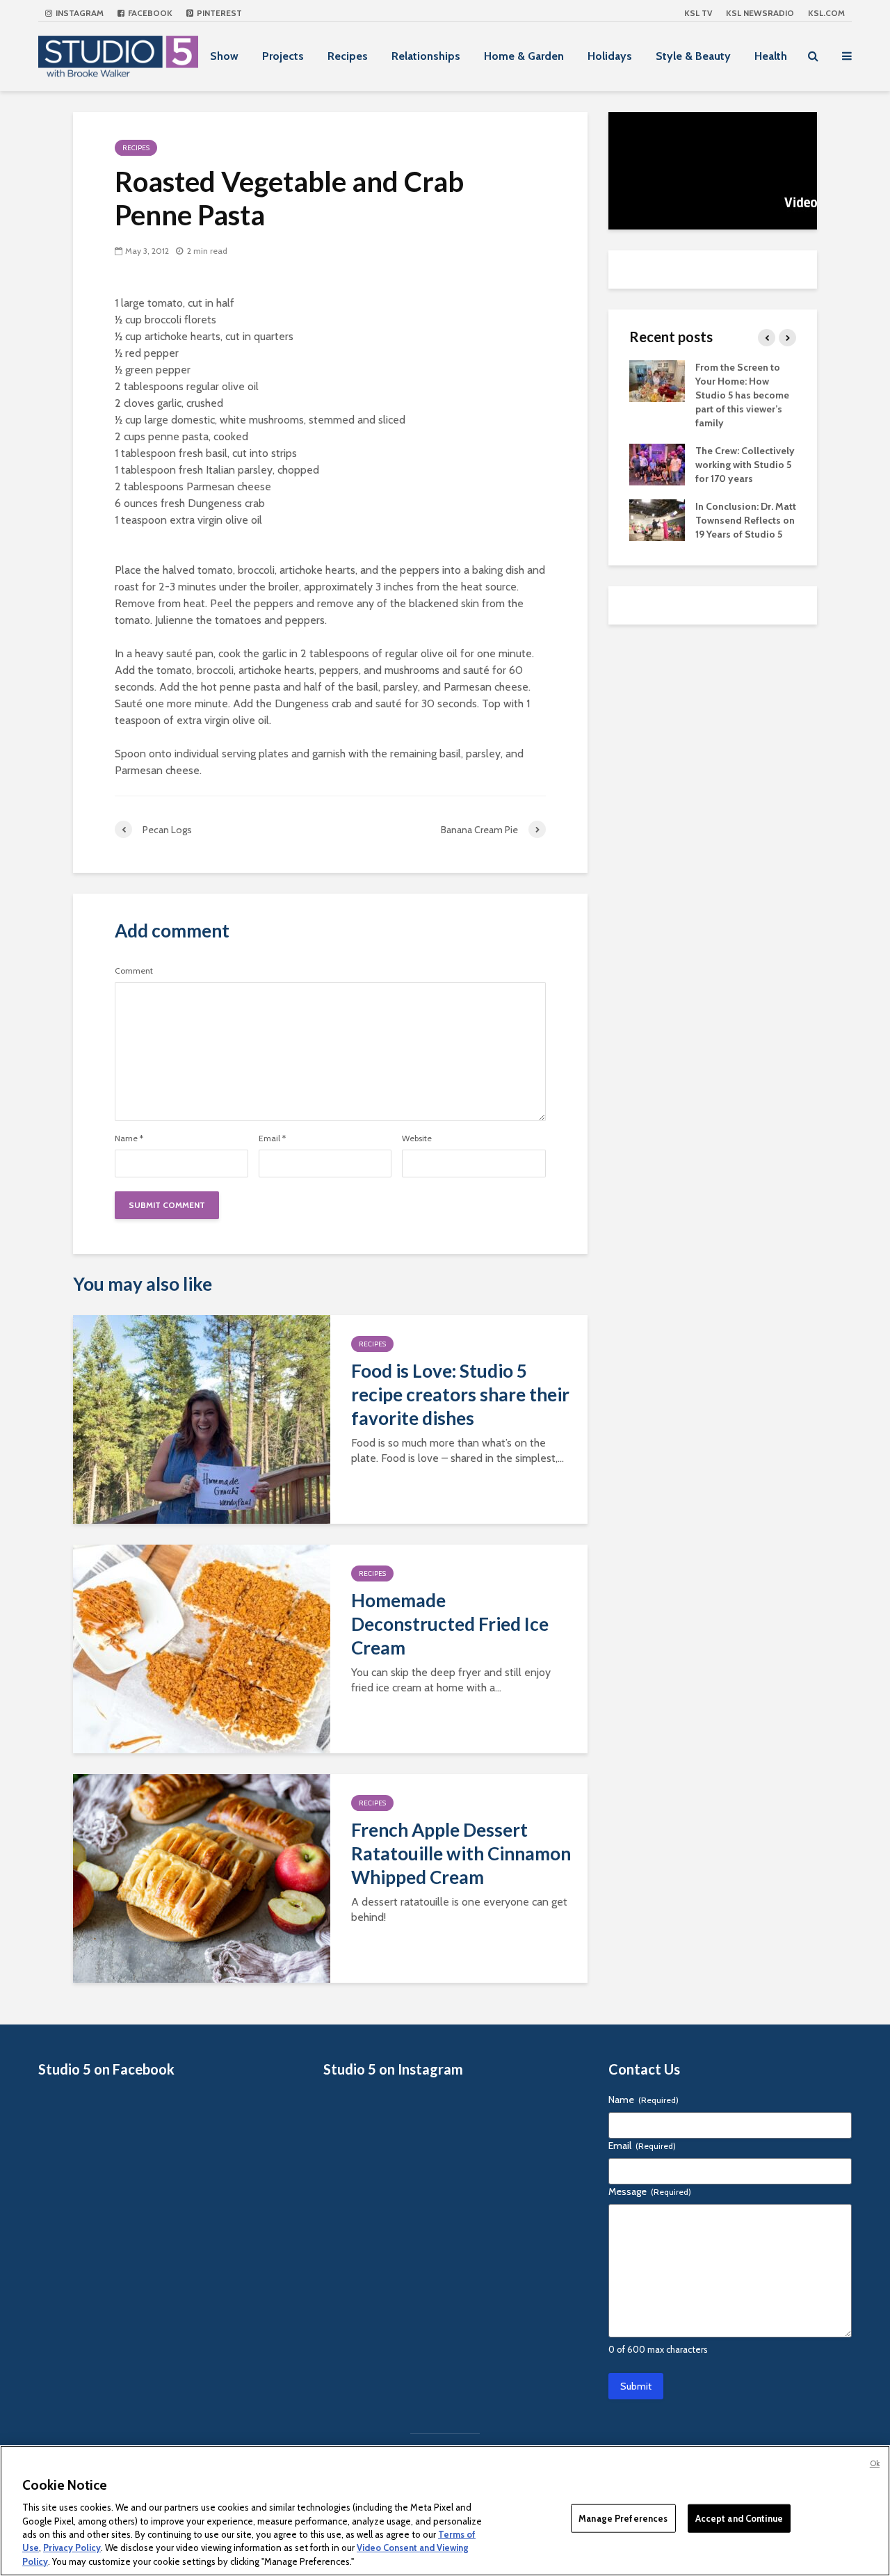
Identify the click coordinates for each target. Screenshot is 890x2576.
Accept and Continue (739, 2518)
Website (417, 1138)
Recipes (348, 56)
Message (650, 2191)
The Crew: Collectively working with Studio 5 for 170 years (745, 465)
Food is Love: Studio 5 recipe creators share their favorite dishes (460, 1394)
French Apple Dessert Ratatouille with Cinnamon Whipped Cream (461, 1853)
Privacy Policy (72, 2548)
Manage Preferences (623, 2518)
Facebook (149, 13)
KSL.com (826, 13)
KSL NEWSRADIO (760, 13)
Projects (283, 56)
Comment (134, 971)
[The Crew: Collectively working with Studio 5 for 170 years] (657, 463)
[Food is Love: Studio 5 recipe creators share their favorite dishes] (202, 1418)
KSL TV (698, 13)
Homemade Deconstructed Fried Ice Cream (450, 1624)
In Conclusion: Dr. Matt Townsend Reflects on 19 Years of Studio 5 (746, 520)
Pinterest (218, 13)
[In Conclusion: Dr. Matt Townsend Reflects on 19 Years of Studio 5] (657, 519)
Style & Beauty (693, 56)
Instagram (79, 13)
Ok (875, 2463)
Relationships (426, 56)
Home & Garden (524, 56)
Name (129, 1138)
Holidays (610, 56)
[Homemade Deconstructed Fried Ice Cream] (202, 1648)
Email (272, 1138)
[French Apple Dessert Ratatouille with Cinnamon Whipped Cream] (202, 1877)
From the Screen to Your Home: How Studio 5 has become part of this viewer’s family (742, 395)
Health (771, 56)
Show (224, 56)
